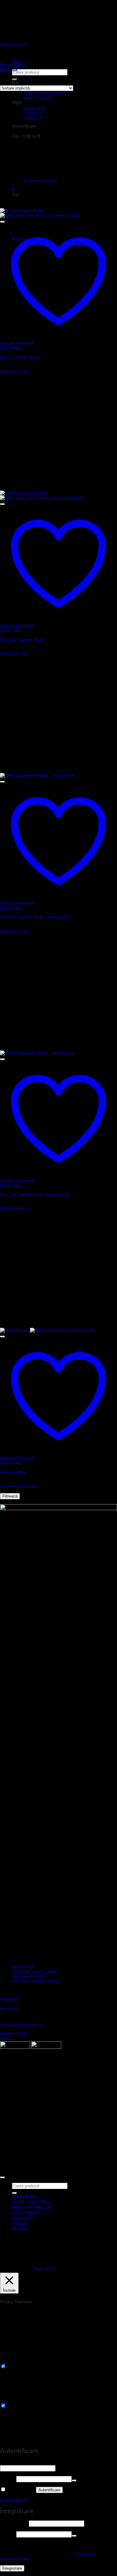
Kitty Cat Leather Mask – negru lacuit (35, 1194)
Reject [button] (23, 2269)
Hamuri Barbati (38, 98)
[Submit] (14, 2193)
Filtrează (10, 1496)
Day (16, 83)
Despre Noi (23, 1966)
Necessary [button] (10, 2361)
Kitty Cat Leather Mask (22, 640)
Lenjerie (32, 108)
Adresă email (14, 2523)
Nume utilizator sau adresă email (33, 2463)
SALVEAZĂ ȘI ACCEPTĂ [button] (23, 2440)
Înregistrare (12, 2568)
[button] (24, 126)
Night (17, 103)
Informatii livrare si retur (34, 1971)
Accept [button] (8, 2269)
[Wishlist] (2, 222)
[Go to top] (2, 2177)
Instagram (10, 1999)
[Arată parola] (74, 2480)
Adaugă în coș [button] (14, 371)
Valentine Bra (13, 1472)
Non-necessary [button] (14, 2400)
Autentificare (49, 2490)
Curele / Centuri (27, 2202)
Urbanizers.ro (13, 44)
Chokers (32, 113)
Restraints (34, 117)
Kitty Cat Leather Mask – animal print (35, 917)
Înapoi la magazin (41, 180)
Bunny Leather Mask (20, 357)
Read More (44, 2269)
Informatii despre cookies (36, 1981)
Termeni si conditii (29, 1976)
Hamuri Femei (37, 93)
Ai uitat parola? (14, 2500)
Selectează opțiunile (19, 1486)
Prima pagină (13, 65)
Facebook (9, 2008)
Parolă (7, 2479)
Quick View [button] (10, 348)
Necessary (17, 2367)
